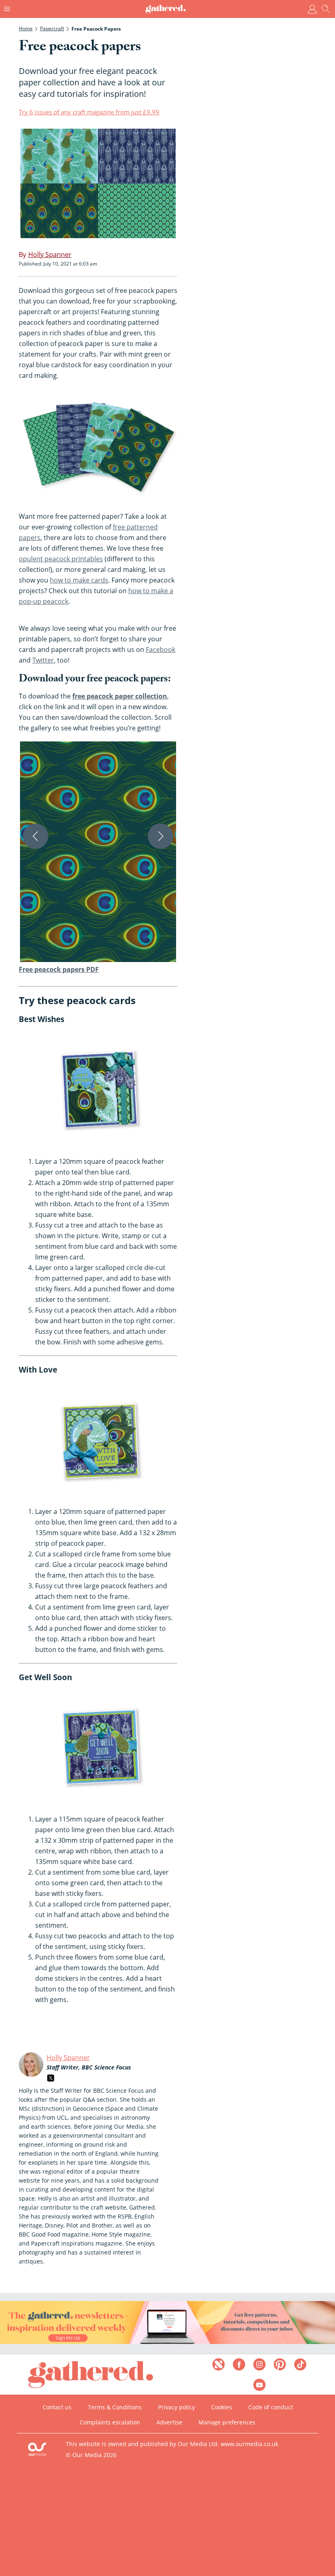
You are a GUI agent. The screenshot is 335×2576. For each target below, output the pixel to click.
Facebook (161, 650)
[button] (98, 852)
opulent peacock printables (61, 559)
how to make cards (79, 580)
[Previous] (36, 836)
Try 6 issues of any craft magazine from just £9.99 (89, 112)
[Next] (161, 836)
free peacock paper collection (120, 696)
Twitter (43, 660)
